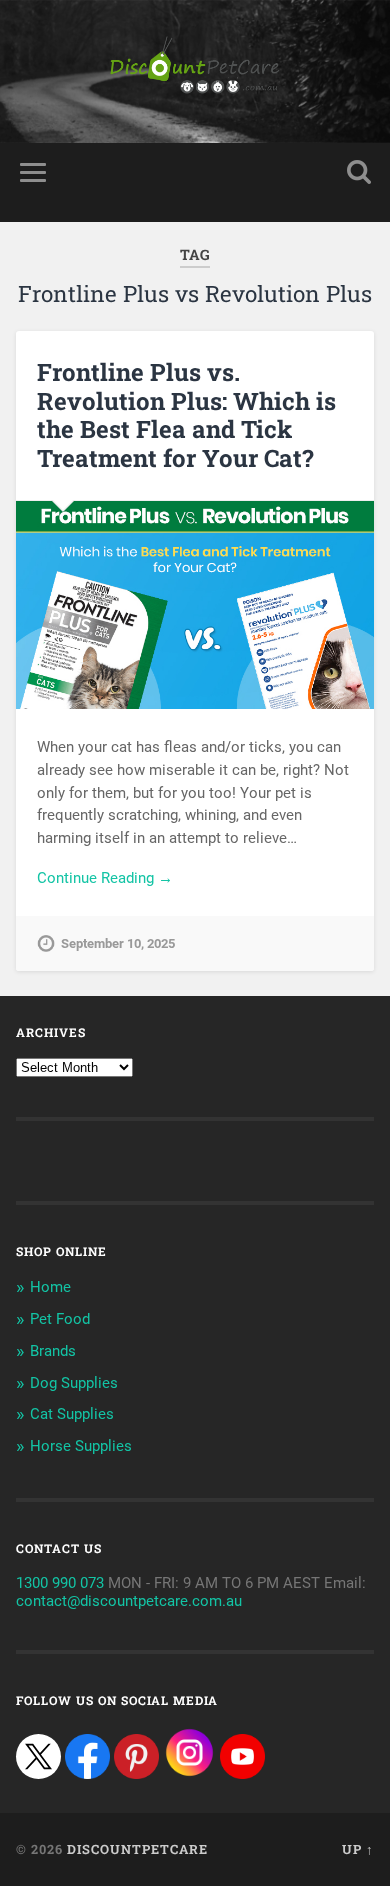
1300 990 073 (60, 1583)
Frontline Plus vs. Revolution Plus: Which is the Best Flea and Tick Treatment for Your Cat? (186, 415)
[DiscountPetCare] (195, 71)
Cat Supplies (72, 1414)
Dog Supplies (74, 1383)
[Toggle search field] (359, 172)
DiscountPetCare (137, 1849)
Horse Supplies (81, 1446)
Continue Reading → (105, 878)
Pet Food (60, 1319)
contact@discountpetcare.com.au (129, 1601)
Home (50, 1287)
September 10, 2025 (118, 943)
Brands (53, 1351)
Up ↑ (358, 1849)
